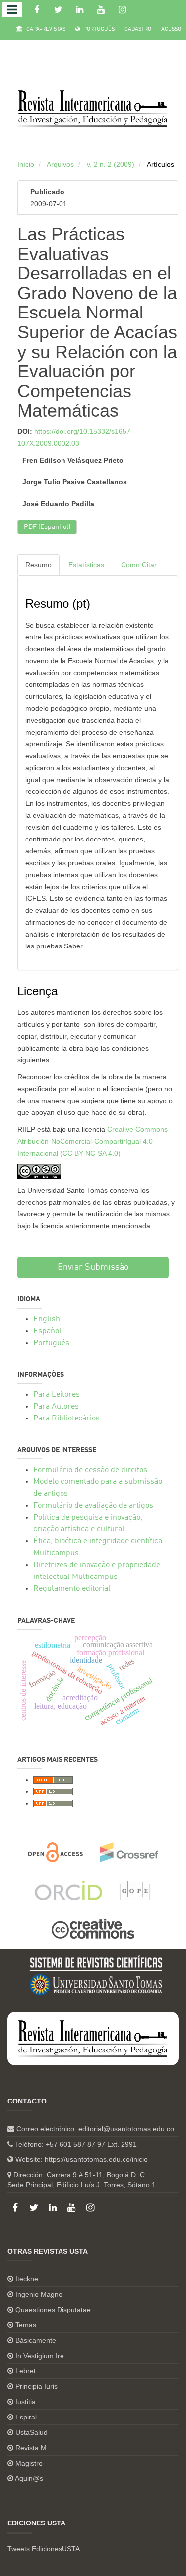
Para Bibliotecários (66, 1419)
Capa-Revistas (45, 29)
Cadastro (138, 29)
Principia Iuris (36, 2386)
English (47, 1319)
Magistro (29, 2463)
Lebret (26, 2371)
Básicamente (36, 2340)
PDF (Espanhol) (47, 527)
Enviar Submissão (93, 1267)
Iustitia (26, 2402)
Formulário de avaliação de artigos (93, 1506)
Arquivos (60, 164)
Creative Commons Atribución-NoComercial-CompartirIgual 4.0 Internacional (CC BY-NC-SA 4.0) (93, 1141)
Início (26, 164)
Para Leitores (57, 1395)
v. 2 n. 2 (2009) (111, 164)
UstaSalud (31, 2432)
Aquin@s (29, 2478)
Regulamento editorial (72, 1589)
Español (47, 1331)
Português (98, 29)
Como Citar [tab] (139, 565)
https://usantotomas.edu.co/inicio (96, 2159)
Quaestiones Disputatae (53, 2310)
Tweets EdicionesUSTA (44, 2549)
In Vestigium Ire (40, 2356)
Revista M (31, 2448)
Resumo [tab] (38, 565)
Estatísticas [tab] (86, 565)
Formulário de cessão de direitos (90, 1470)
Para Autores (56, 1407)
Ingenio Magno (39, 2294)
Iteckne (27, 2279)
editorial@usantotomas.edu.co (126, 2129)
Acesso (171, 29)
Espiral (26, 2417)
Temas (26, 2325)
